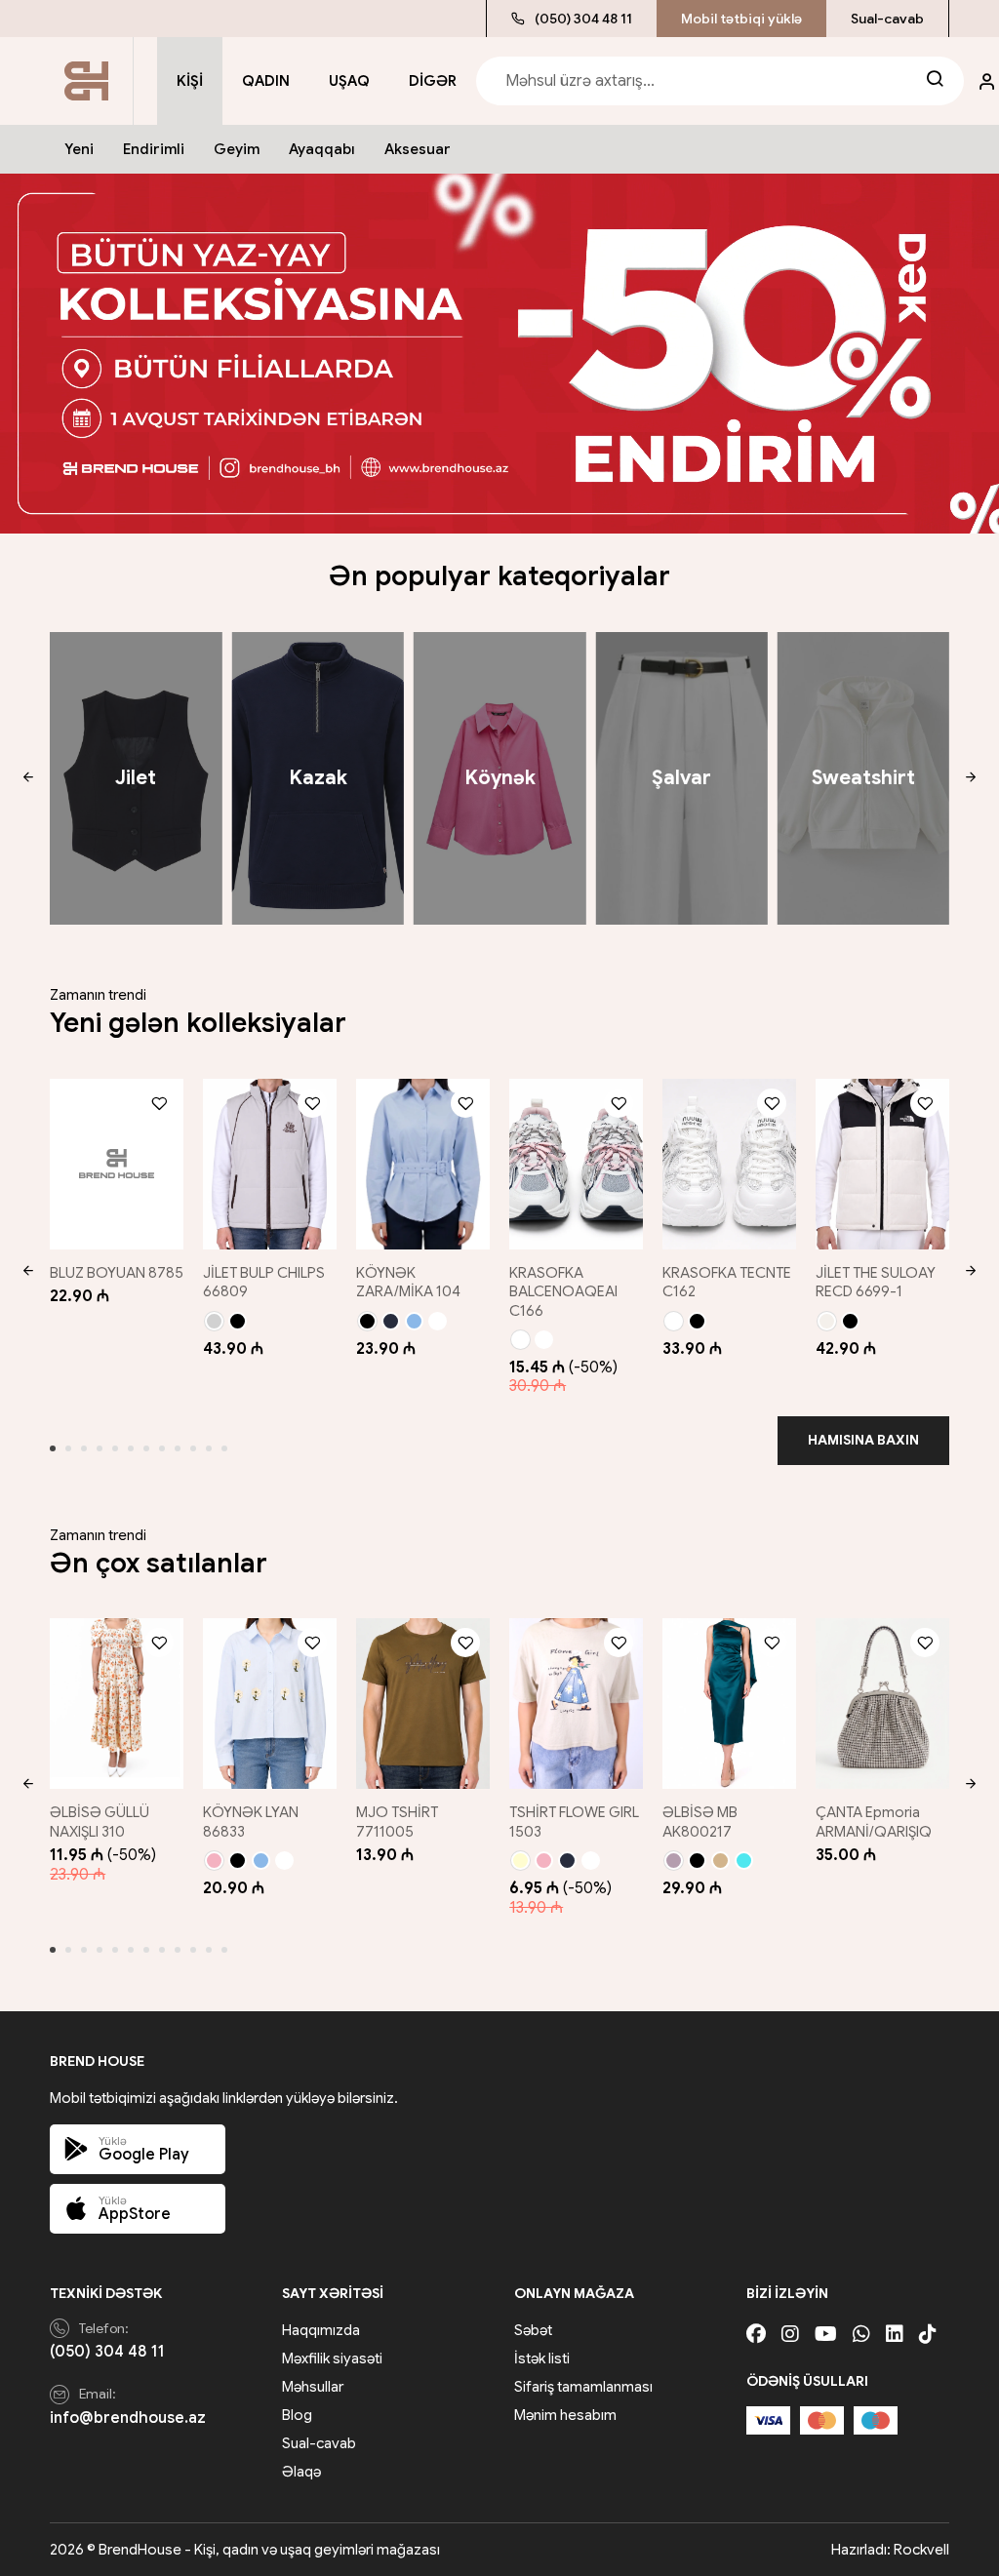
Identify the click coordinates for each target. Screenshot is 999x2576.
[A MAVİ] (414, 1321)
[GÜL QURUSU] (674, 1861)
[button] (28, 778)
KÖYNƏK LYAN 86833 (251, 1822)
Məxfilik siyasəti (332, 2358)
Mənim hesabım (565, 2415)
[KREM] (520, 1861)
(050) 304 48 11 (583, 19)
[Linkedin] (895, 2335)
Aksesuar (418, 149)
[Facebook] (756, 2335)
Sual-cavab (887, 19)
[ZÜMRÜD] (744, 1861)
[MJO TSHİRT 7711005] (423, 1704)
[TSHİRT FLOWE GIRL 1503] (576, 1704)
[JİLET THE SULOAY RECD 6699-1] (882, 1164)
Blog (297, 2415)
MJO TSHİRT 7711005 (397, 1822)
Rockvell (921, 2550)
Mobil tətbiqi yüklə (741, 19)
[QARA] (238, 1321)
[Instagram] (790, 2335)
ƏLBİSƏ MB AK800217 (700, 1822)
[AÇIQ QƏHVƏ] (720, 1861)
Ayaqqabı (322, 149)
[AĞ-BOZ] (520, 1340)
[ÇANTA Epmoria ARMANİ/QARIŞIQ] (882, 1704)
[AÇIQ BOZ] (214, 1321)
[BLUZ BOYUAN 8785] (117, 1164)
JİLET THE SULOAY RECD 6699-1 (876, 1283)
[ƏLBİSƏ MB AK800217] (729, 1704)
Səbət (533, 2330)
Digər (433, 81)
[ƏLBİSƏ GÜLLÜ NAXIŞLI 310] (117, 1704)
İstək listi (542, 2358)
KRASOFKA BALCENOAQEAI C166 (563, 1292)
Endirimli (154, 149)
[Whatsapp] (861, 2335)
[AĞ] (438, 1321)
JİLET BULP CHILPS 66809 (264, 1283)
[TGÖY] (391, 1321)
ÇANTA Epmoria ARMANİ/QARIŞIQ (874, 1822)
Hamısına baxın (863, 1440)
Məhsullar (313, 2387)
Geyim (237, 149)
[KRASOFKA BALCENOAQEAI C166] (576, 1164)
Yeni (79, 149)
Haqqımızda (321, 2330)
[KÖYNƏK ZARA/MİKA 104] (423, 1164)
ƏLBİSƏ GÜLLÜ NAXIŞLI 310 (100, 1822)
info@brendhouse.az (128, 2418)
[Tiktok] (928, 2335)
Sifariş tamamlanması (583, 2387)
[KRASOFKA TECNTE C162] (729, 1164)
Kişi (190, 81)
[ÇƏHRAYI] (214, 1861)
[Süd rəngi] (827, 1321)
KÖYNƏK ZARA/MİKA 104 (408, 1283)
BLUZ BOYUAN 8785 (117, 1273)
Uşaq (349, 81)
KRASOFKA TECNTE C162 (727, 1283)
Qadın (266, 81)
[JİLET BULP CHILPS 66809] (270, 1164)
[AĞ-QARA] (544, 1340)
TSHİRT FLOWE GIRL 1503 (574, 1822)
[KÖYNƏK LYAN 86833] (270, 1704)
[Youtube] (826, 2335)
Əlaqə (301, 2472)
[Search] (935, 81)
